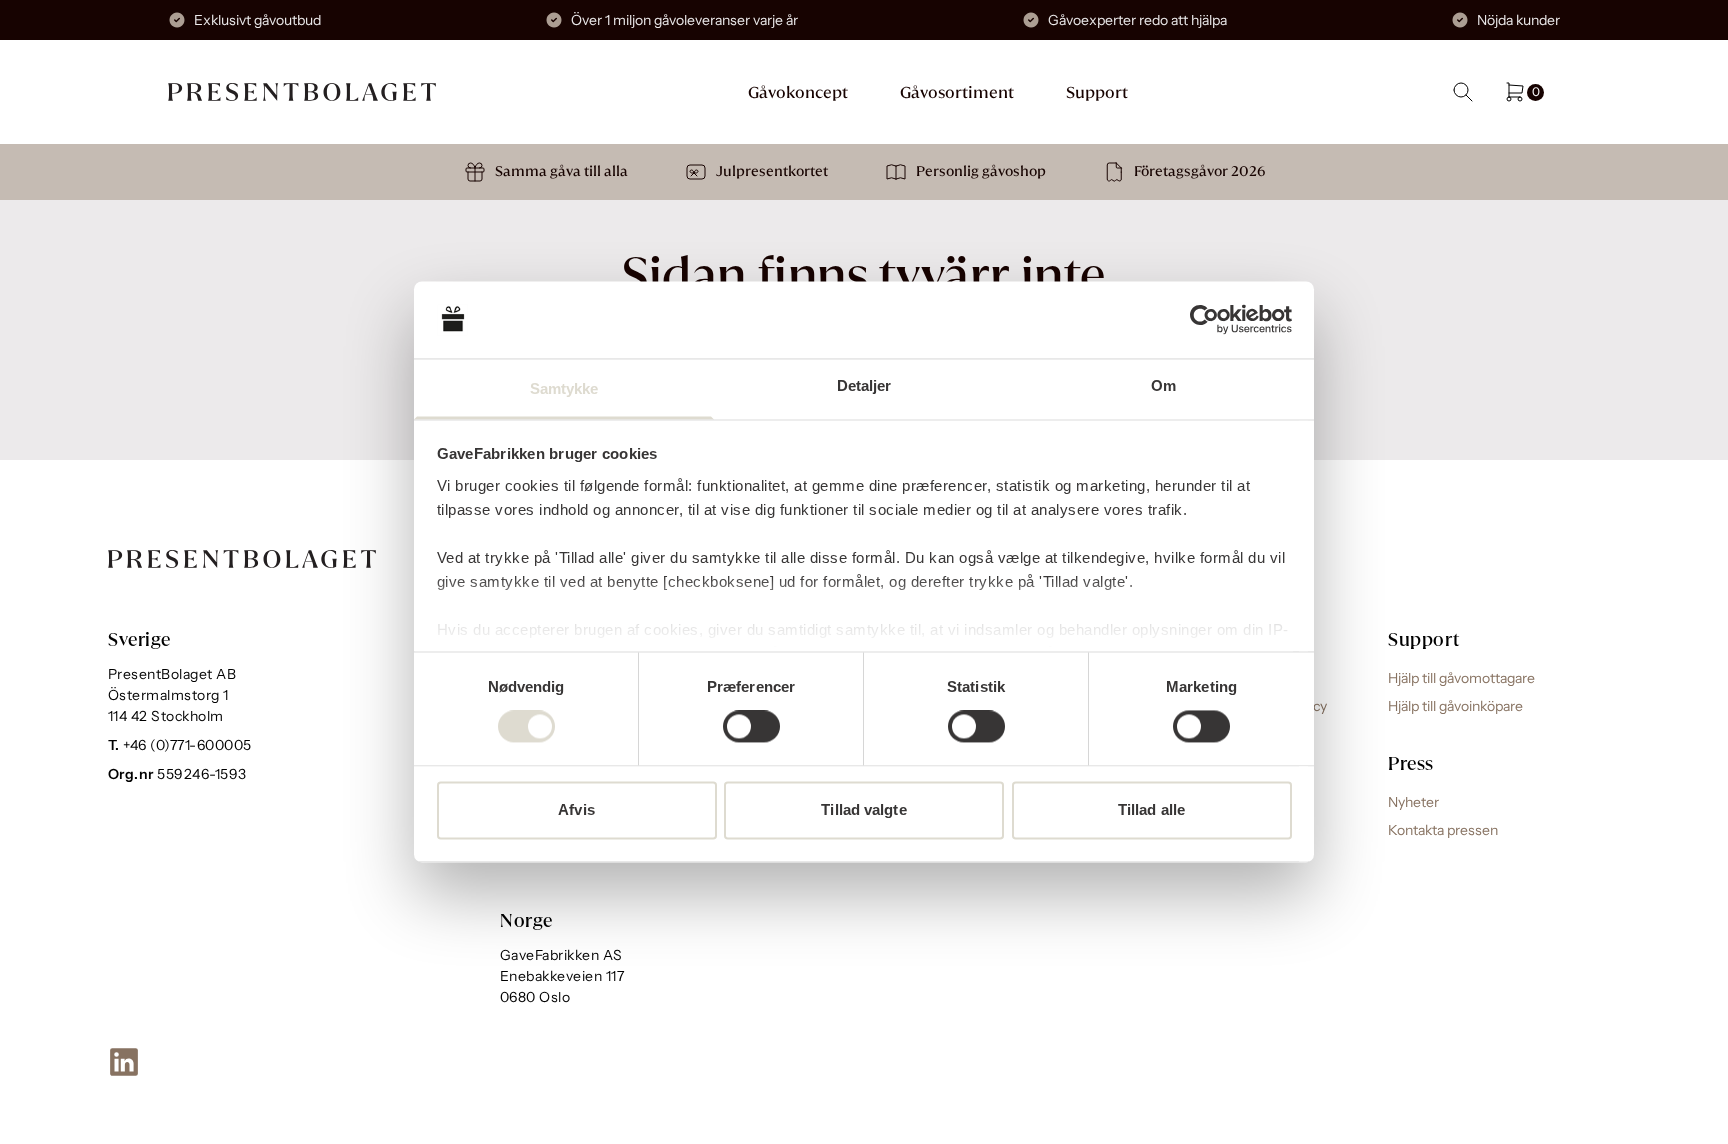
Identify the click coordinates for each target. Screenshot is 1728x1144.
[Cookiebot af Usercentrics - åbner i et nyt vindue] (1204, 320)
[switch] (751, 727)
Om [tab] (1163, 385)
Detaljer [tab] (864, 385)
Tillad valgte (863, 809)
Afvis (576, 809)
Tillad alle (1151, 809)
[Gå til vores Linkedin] (124, 1062)
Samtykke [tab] (564, 388)
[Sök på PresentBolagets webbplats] (1463, 92)
